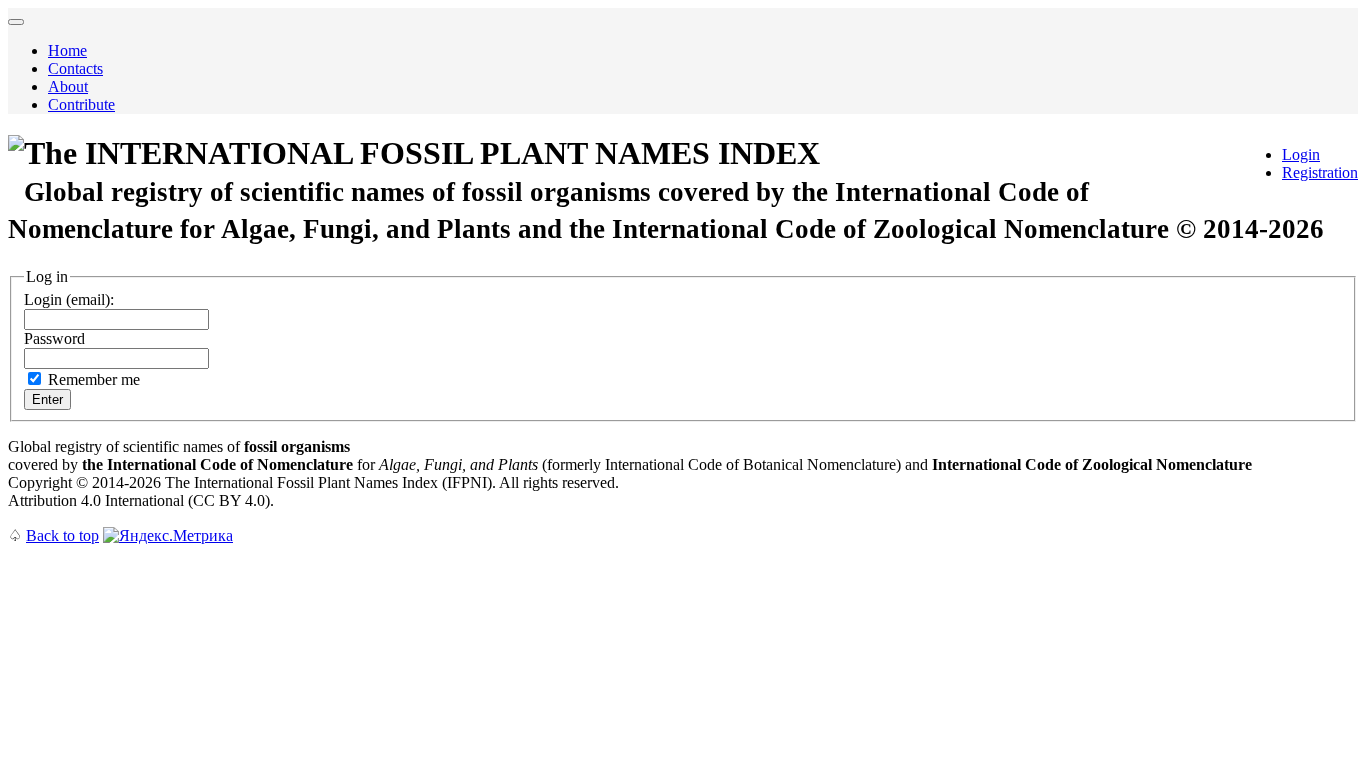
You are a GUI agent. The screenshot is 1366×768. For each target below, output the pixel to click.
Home (67, 50)
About (68, 86)
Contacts (75, 68)
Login (1301, 154)
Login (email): (69, 299)
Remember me (94, 379)
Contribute (81, 104)
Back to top (62, 535)
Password (54, 338)
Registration (1320, 172)
